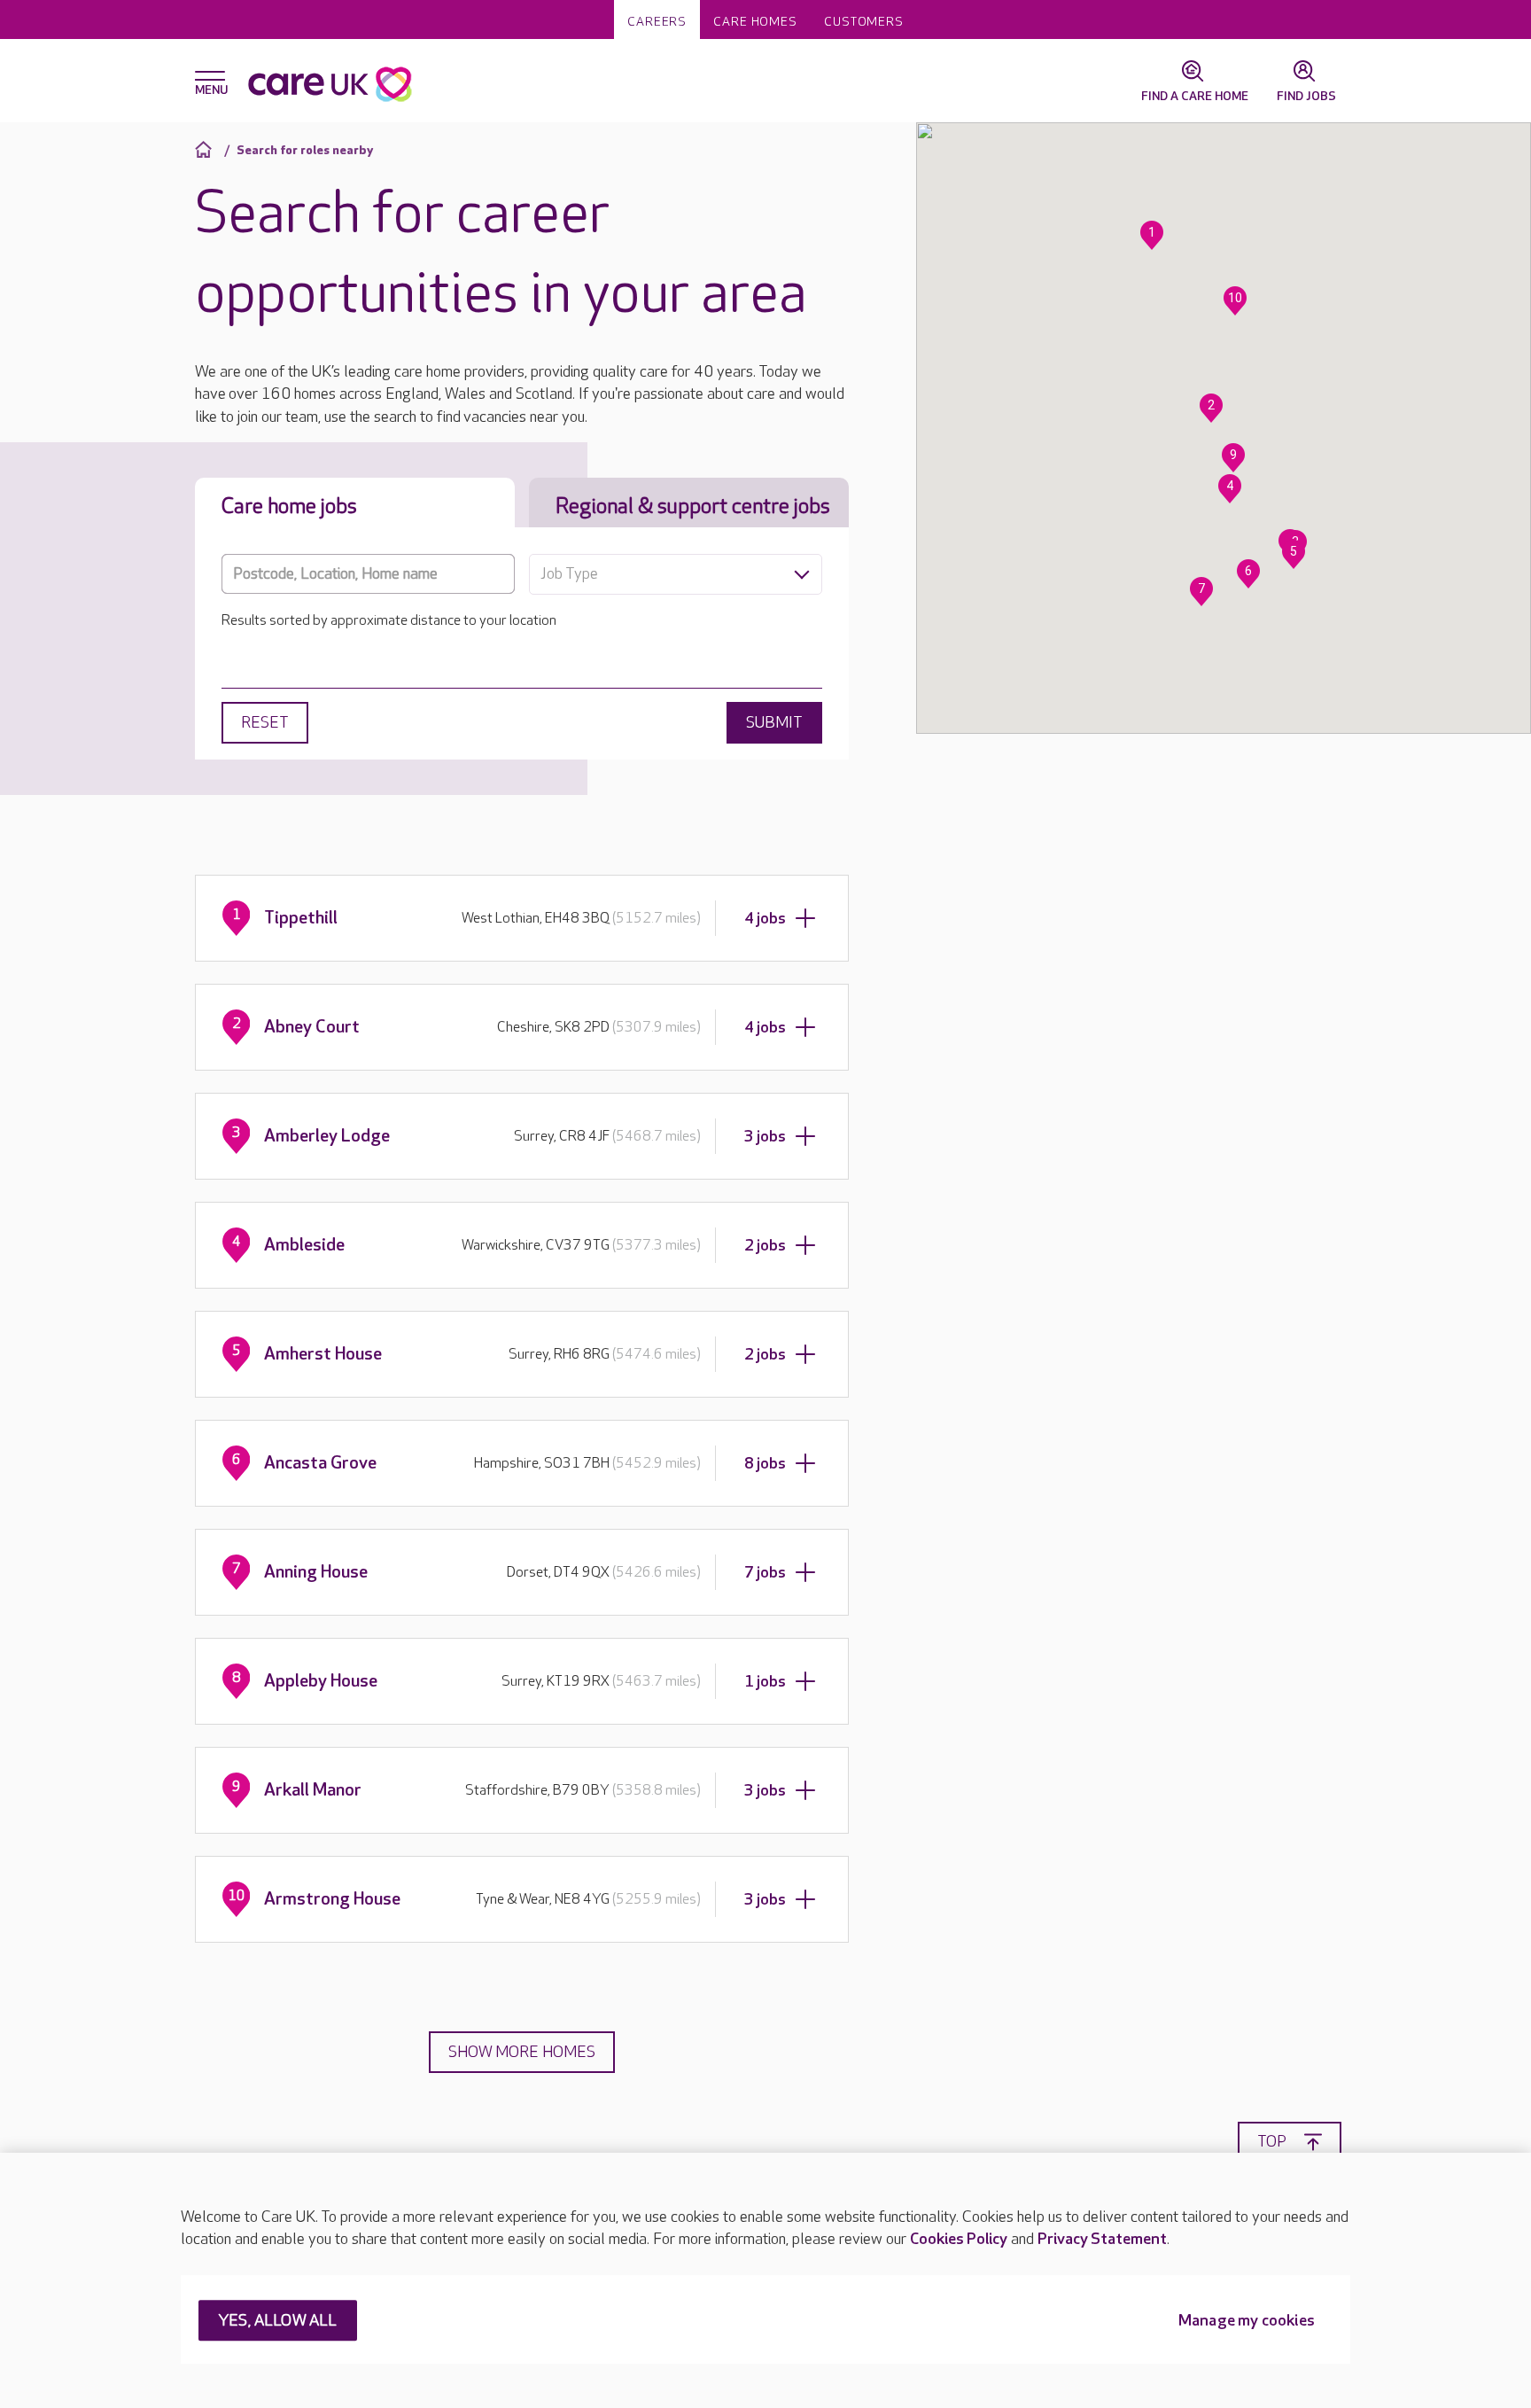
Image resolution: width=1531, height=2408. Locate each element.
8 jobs (765, 1464)
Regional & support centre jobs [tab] (693, 507)
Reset (265, 723)
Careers (657, 22)
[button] (1152, 235)
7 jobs (765, 1573)
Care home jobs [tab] (289, 507)
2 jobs (765, 1246)
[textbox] (676, 574)
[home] (206, 149)
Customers (864, 22)
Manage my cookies (1247, 2322)
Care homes (755, 22)
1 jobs (765, 1682)
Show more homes (522, 2052)
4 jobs (765, 919)
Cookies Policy (959, 2239)
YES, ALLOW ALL (278, 2322)
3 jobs (765, 1137)
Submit (774, 723)
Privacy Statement (1102, 2239)
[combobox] (676, 574)
